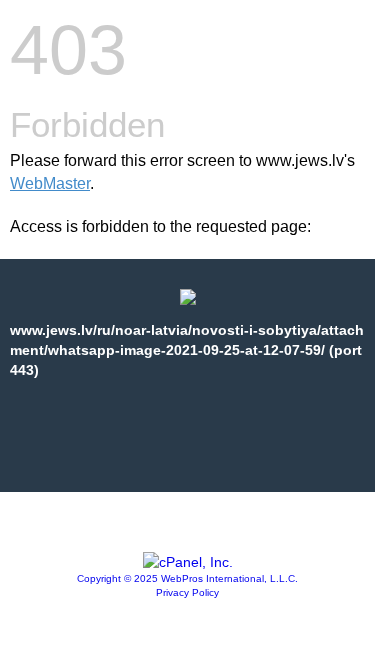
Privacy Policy (187, 592)
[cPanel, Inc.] (188, 562)
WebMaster (50, 183)
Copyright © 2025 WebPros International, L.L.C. (187, 578)
